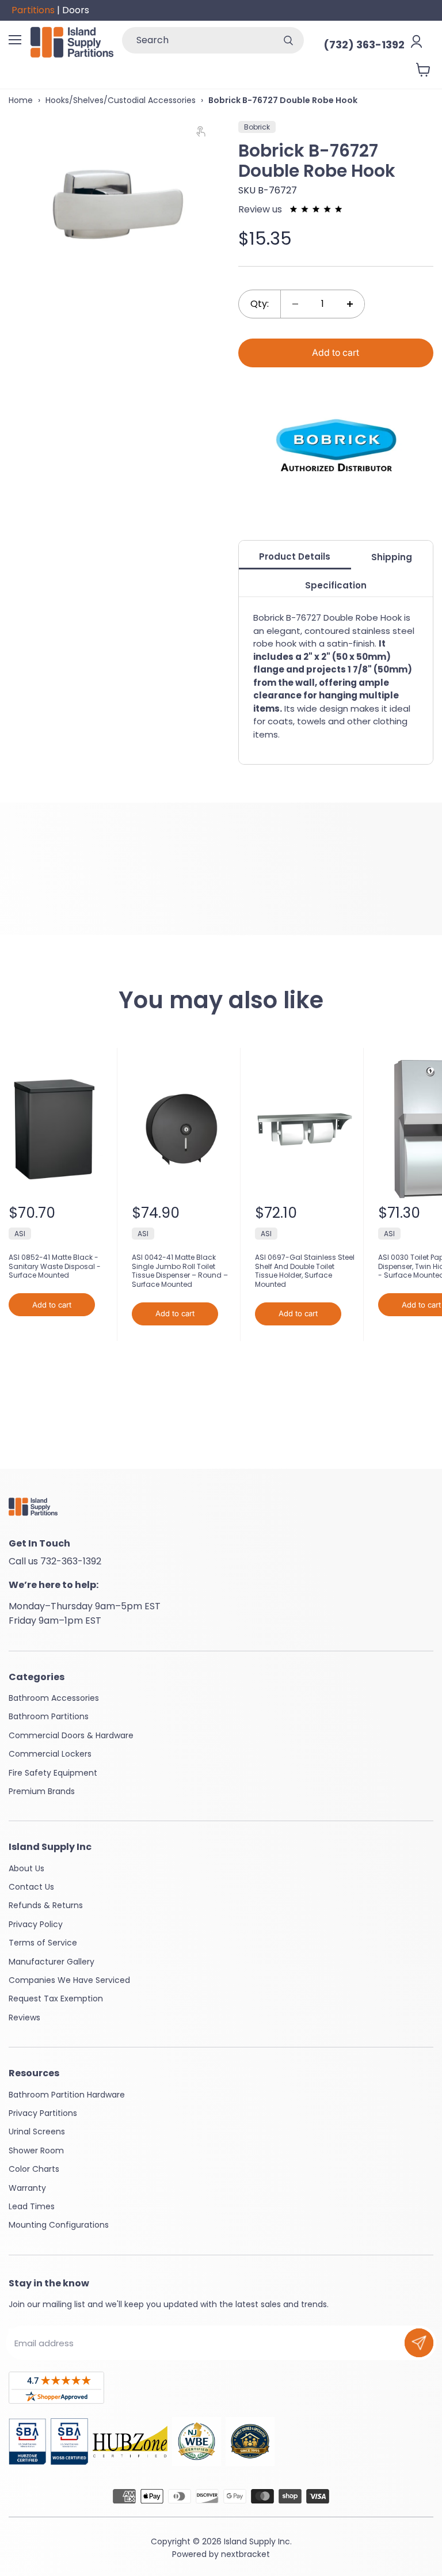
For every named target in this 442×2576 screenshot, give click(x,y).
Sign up (419, 2343)
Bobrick (257, 127)
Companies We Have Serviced (69, 1980)
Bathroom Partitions (49, 1716)
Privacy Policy (36, 1924)
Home (21, 100)
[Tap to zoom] (206, 134)
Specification (336, 585)
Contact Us (31, 1887)
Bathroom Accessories (54, 1698)
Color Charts (34, 2169)
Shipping (392, 557)
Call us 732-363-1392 (55, 1561)
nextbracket (245, 2554)
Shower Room (36, 2151)
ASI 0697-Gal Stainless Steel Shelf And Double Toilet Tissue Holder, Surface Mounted (305, 1271)
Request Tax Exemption (56, 1999)
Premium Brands (42, 1791)
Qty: (260, 304)
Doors (76, 10)
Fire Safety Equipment (53, 1773)
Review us (261, 209)
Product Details (295, 556)
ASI (20, 1234)
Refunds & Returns (46, 1905)
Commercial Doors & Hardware (71, 1735)
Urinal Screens (37, 2132)
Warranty (27, 2188)
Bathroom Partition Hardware (67, 2095)
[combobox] (197, 40)
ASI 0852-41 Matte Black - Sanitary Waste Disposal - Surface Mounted (55, 1266)
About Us (26, 1868)
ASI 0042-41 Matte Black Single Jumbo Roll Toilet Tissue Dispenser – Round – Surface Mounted (180, 1271)
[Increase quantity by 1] (350, 304)
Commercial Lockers (50, 1754)
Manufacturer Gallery (52, 1962)
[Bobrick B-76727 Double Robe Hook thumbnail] (24, 316)
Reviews (24, 2018)
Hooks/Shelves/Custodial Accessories (121, 100)
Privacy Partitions (43, 2113)
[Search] (288, 40)
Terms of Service (43, 1943)
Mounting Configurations (59, 2225)
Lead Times (32, 2206)
